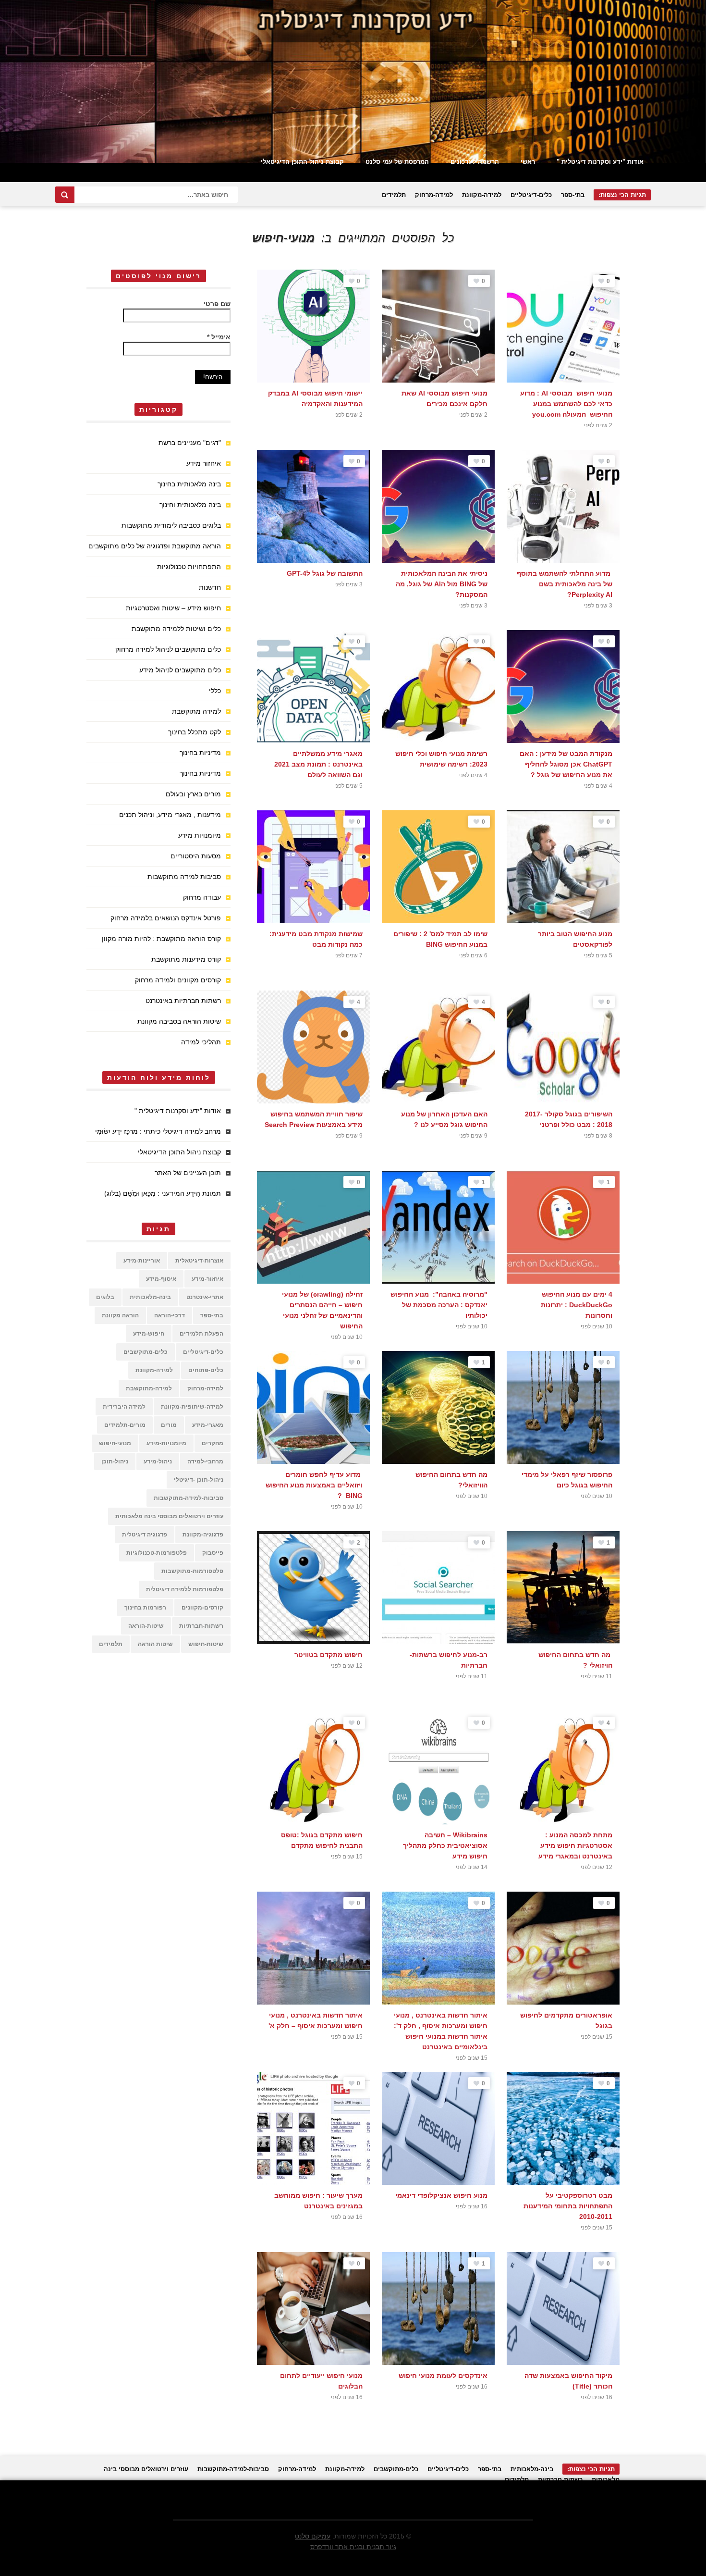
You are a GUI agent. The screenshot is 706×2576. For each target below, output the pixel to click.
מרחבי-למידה (205, 1461)
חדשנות (210, 587)
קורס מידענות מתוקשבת (186, 959)
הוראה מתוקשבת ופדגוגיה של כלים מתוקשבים (155, 546)
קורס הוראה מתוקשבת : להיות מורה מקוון (161, 939)
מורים (169, 1425)
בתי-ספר (573, 195)
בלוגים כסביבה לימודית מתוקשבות (171, 525)
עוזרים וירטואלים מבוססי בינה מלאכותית (169, 1516)
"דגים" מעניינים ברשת (190, 443)
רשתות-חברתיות (201, 1626)
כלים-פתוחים (206, 1370)
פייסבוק (213, 1553)
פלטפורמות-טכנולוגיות (157, 1553)
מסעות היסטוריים (196, 856)
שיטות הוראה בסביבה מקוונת (179, 1021)
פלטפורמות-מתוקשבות (192, 1571)
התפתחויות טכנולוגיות (189, 567)
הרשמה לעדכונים (475, 162)
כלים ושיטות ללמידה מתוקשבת (176, 629)
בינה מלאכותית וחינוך (190, 505)
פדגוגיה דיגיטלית (145, 1535)
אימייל (219, 337)
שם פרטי (217, 304)
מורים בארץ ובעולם (193, 794)
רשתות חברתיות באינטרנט (183, 1001)
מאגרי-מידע (208, 1425)
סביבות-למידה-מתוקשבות (189, 1498)
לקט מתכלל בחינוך (195, 732)
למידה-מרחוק (434, 195)
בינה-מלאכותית (150, 1297)
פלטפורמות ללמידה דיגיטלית (185, 1589)
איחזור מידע (204, 463)
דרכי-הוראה (170, 1315)
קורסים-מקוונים (202, 1608)
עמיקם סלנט (313, 2536)
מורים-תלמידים (125, 1425)
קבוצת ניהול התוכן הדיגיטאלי (302, 162)
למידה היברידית (124, 1407)
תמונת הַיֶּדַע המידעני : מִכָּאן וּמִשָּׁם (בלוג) (163, 1193)
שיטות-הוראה (146, 1626)
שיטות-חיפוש (206, 1644)
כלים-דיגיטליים (531, 195)
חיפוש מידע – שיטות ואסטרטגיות (173, 608)
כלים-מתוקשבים (146, 1352)
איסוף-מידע (161, 1279)
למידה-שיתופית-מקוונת (192, 1407)
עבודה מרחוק (202, 897)
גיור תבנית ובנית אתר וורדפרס (353, 2547)
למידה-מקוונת (482, 195)
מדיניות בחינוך (200, 753)
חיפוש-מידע (149, 1334)
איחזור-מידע (207, 1279)
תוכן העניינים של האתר (188, 1173)
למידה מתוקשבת (196, 711)
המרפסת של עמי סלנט (397, 162)
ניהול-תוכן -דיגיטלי (199, 1480)
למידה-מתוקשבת (149, 1388)
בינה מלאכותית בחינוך (189, 484)
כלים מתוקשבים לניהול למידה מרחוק (168, 649)
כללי (215, 691)
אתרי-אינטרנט (205, 1297)
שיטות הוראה (155, 1644)
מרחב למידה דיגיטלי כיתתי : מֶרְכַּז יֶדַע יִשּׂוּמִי (158, 1131)
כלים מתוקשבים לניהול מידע (180, 670)
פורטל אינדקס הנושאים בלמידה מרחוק (166, 918)
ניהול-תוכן (115, 1461)
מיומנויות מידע (200, 835)
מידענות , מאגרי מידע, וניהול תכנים (170, 815)
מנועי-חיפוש (115, 1443)
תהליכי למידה (201, 1042)
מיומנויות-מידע (166, 1443)
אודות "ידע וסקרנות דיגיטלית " (600, 162)
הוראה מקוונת (120, 1315)
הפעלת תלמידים (201, 1334)
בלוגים (105, 1297)
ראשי (528, 162)
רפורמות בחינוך (145, 1608)
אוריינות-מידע (142, 1261)
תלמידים (394, 195)
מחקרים (213, 1443)
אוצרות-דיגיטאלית (199, 1261)
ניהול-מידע (158, 1461)
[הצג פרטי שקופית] (353, 81)
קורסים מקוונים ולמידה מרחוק (178, 980)
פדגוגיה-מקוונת (203, 1535)
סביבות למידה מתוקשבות (184, 877)
